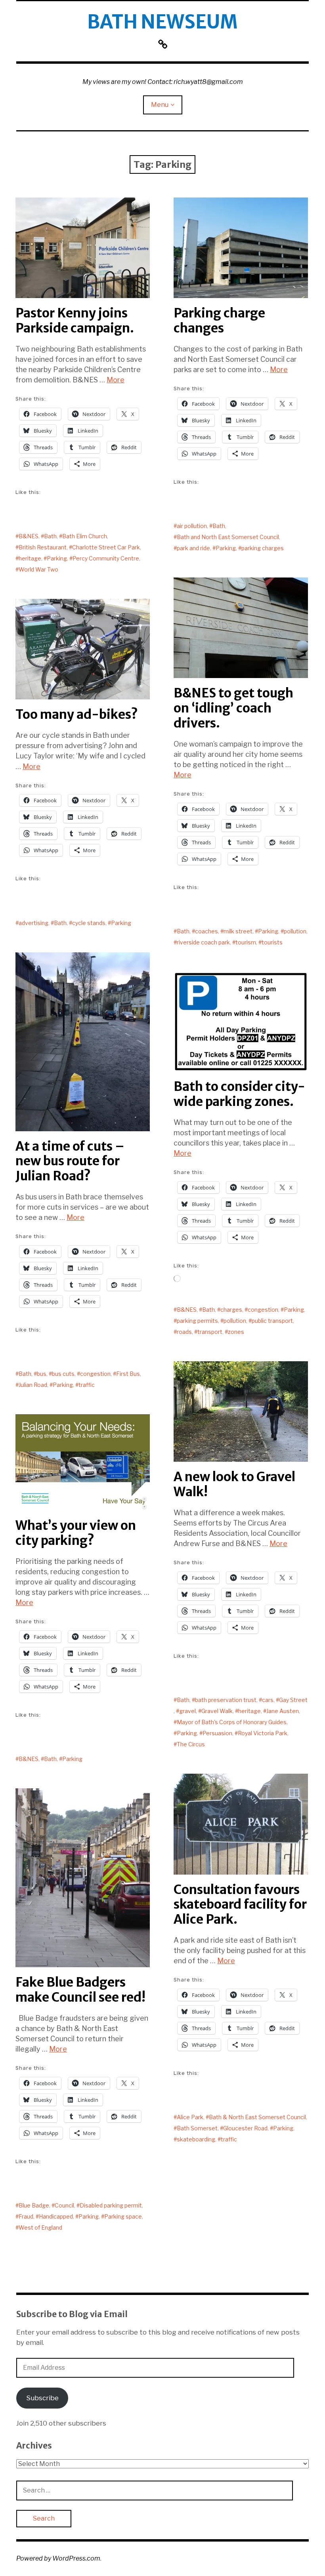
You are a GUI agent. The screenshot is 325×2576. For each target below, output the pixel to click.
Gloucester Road (245, 2128)
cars (268, 1700)
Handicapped (56, 2216)
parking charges (263, 548)
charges (231, 1310)
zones (236, 1332)
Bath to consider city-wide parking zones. (239, 1094)
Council (64, 2205)
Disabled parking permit (111, 2205)
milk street (238, 931)
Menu (160, 105)
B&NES (29, 536)
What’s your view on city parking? (76, 1533)
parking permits (197, 1321)
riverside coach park (203, 942)
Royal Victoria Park (263, 1733)
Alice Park (190, 2117)
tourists (272, 942)
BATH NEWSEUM (162, 22)
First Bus (128, 1374)
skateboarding (196, 2139)
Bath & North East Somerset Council (257, 2117)
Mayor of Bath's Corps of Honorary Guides (232, 1722)
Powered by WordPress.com (58, 2558)
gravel (187, 1711)
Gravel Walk (217, 1711)
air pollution (192, 526)
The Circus (191, 1744)
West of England (40, 2227)
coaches (206, 931)
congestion (95, 1374)
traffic (87, 1385)
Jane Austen (283, 1711)
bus (42, 1374)
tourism (246, 942)
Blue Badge (34, 2205)
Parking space (123, 2216)
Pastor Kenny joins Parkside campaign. (75, 321)
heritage (30, 558)
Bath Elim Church (85, 536)
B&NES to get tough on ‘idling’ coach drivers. (233, 708)
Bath (50, 536)
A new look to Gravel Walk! (234, 1484)
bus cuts (63, 1374)
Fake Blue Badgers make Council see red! (80, 1990)
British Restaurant (43, 547)
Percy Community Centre (106, 558)
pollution (295, 931)
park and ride (193, 548)
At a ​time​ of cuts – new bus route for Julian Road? (70, 1161)
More (116, 380)
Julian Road (33, 1385)
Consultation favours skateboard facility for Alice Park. (240, 1905)
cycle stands (89, 923)
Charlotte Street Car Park (106, 547)
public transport (272, 1321)
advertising (33, 923)
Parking (57, 558)
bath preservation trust (226, 1700)
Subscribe (42, 2398)
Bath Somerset (197, 2128)
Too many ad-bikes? (77, 714)
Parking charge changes (219, 321)
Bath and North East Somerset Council (228, 537)
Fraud (26, 2216)
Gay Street (293, 1700)
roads (184, 1332)
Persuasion (217, 1733)
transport (210, 1332)
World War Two (38, 569)
